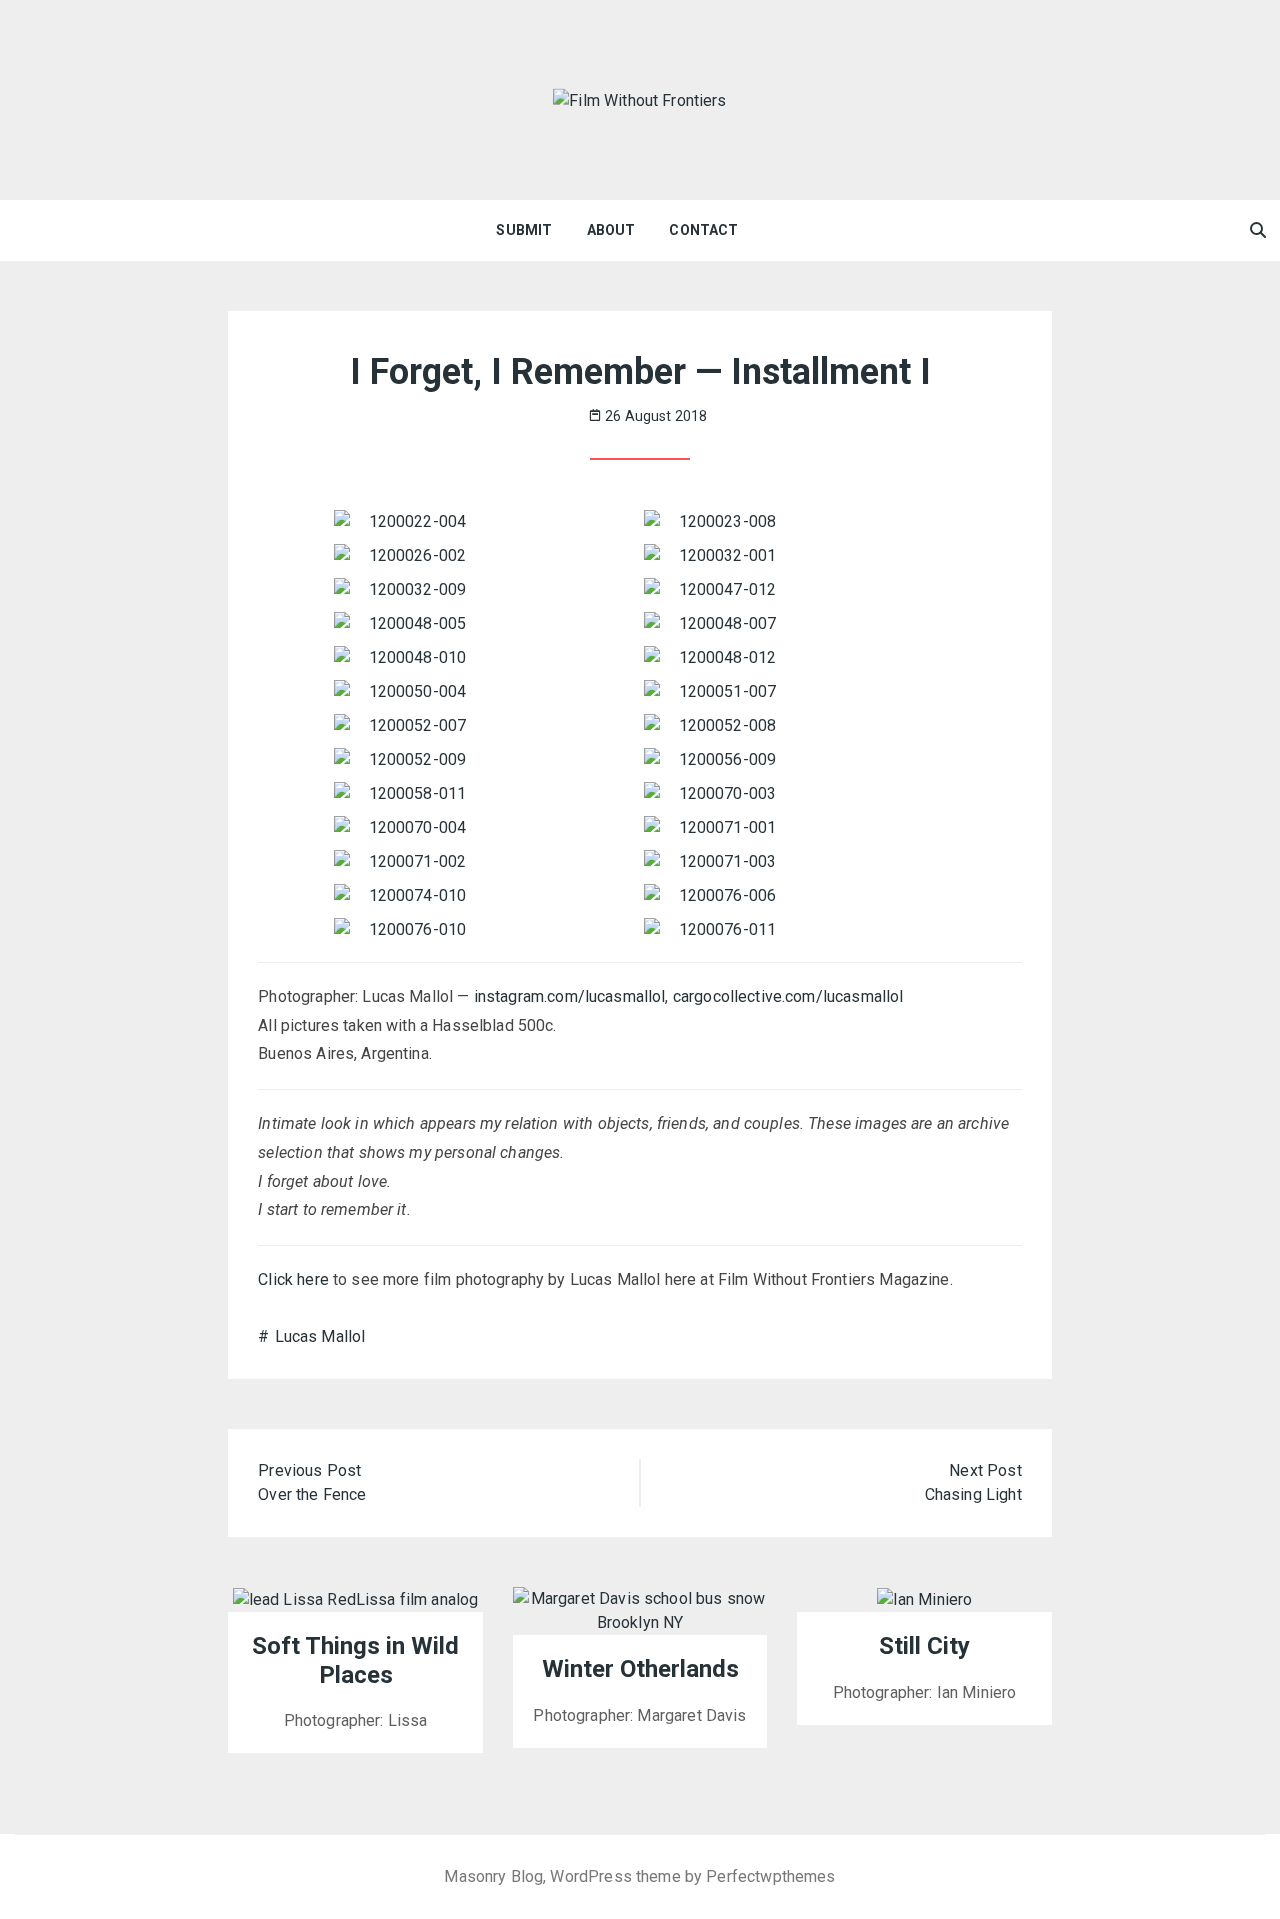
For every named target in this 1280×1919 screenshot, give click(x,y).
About (611, 230)
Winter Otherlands (640, 1669)
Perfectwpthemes (770, 1876)
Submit (524, 230)
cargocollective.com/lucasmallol (788, 996)
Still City (924, 1646)
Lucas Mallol (320, 1336)
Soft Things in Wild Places (355, 1660)
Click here (293, 1279)
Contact (703, 230)
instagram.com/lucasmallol (570, 996)
